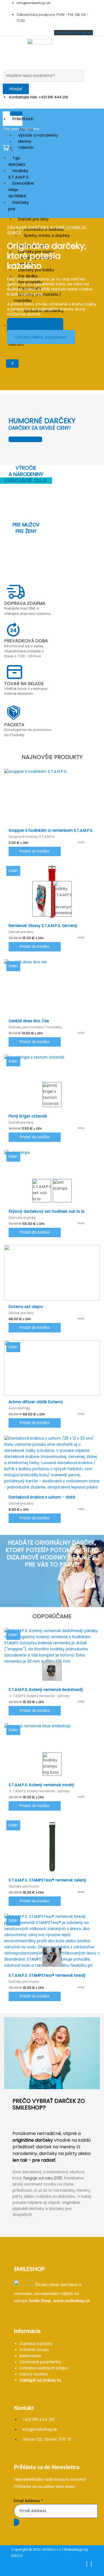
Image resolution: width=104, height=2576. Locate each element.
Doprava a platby (36, 2344)
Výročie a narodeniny (38, 135)
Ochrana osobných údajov (44, 2368)
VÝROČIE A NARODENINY (26, 471)
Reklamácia (30, 2356)
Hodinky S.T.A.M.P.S (18, 174)
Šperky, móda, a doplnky (47, 236)
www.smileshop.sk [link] (72, 2301)
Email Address (28, 2501)
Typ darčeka (17, 161)
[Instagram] (91, 2564)
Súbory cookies (34, 2374)
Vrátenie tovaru (34, 2350)
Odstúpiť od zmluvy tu (40, 2380)
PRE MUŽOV (26, 525)
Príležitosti (23, 119)
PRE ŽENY (26, 531)
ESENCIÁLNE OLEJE (26, 480)
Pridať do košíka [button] (35, 851)
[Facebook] (87, 2564)
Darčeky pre (19, 206)
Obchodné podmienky (40, 2362)
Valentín (26, 148)
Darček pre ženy (34, 219)
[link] (40, 2301)
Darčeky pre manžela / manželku (38, 298)
